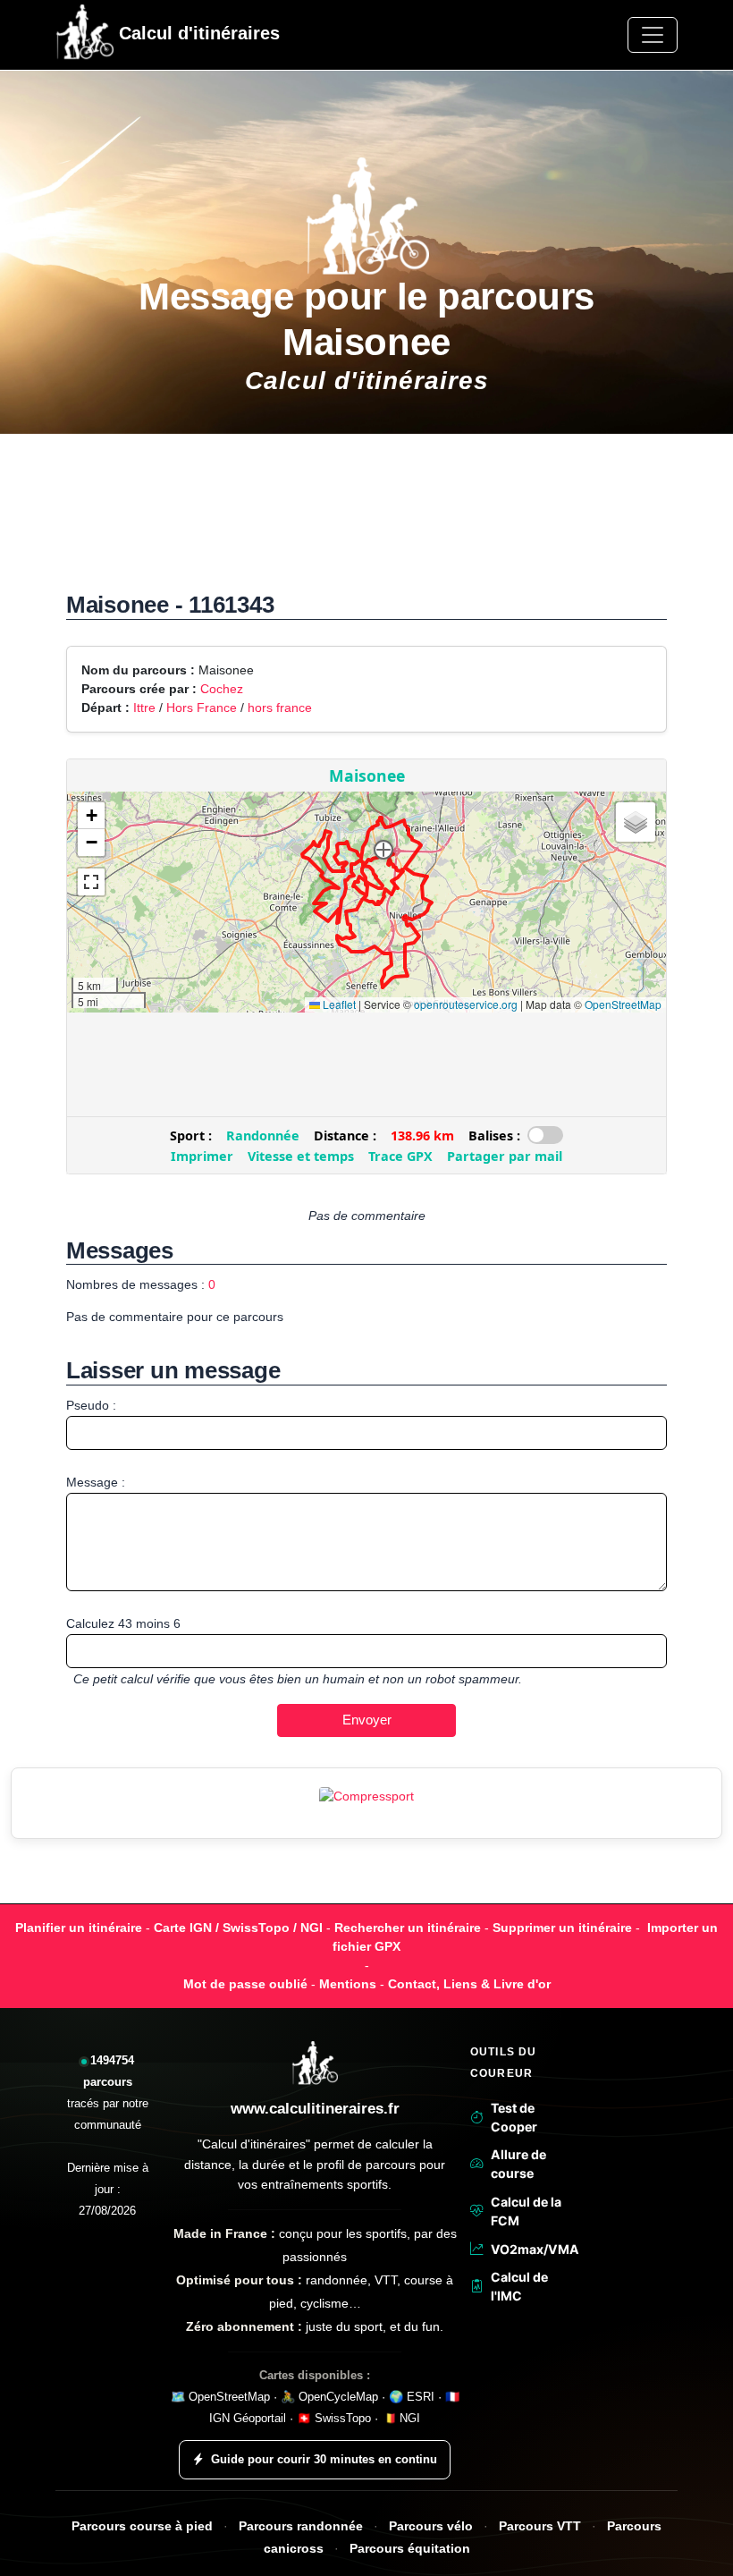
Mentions (348, 1984)
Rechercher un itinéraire (408, 1928)
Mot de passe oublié (245, 1984)
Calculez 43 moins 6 (123, 1623)
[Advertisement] (366, 522)
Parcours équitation (410, 2549)
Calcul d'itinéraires (197, 33)
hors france (280, 708)
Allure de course (518, 2164)
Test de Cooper (514, 2117)
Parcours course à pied (142, 2526)
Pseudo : (91, 1405)
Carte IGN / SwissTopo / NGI (238, 1928)
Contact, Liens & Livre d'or (469, 1984)
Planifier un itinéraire (79, 1928)
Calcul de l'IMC (519, 2286)
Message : (96, 1482)
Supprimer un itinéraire (562, 1928)
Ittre (144, 708)
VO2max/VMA (532, 2249)
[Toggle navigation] (653, 35)
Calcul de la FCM (526, 2211)
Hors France (202, 708)
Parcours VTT (540, 2526)
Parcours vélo (431, 2526)
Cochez (222, 689)
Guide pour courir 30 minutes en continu (324, 2459)
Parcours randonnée (301, 2526)
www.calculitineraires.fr (315, 2109)
